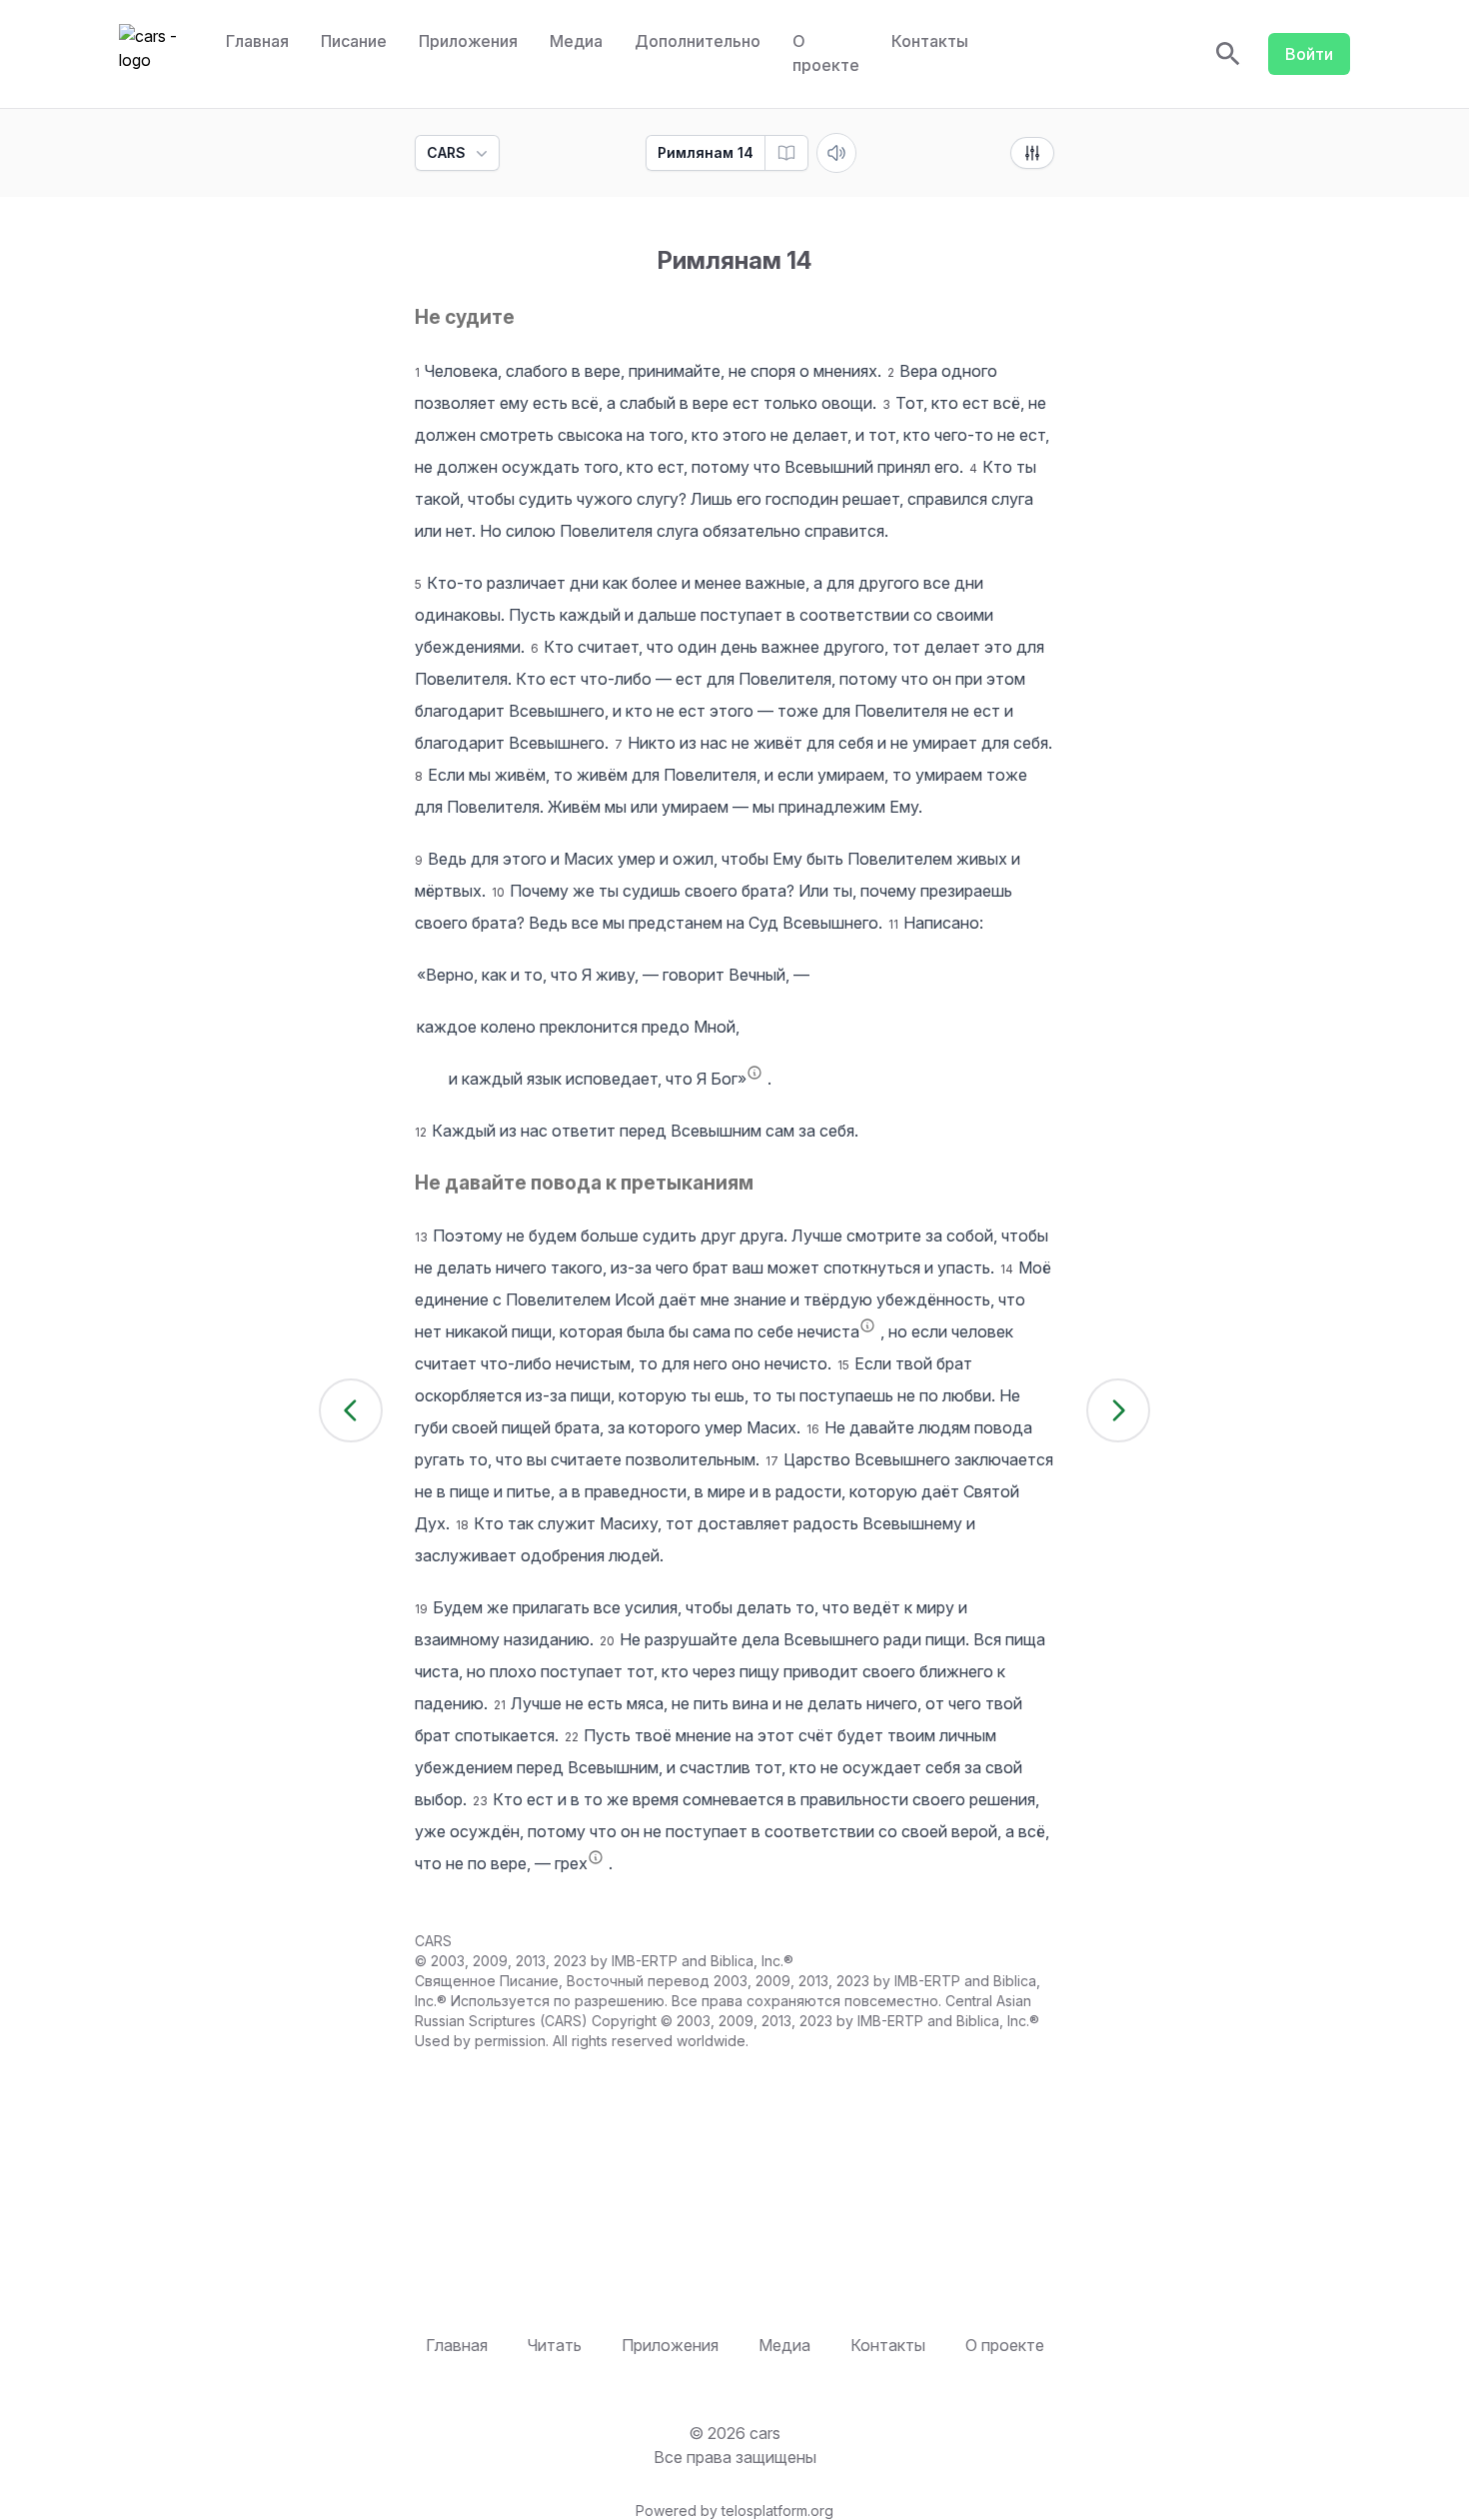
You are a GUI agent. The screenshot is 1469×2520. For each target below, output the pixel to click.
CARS (446, 152)
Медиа (576, 41)
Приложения (468, 41)
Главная (257, 41)
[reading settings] (1032, 153)
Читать (555, 2345)
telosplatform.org (777, 2511)
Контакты (930, 41)
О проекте (826, 53)
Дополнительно (698, 41)
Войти (1309, 54)
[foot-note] (754, 1073)
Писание (354, 41)
